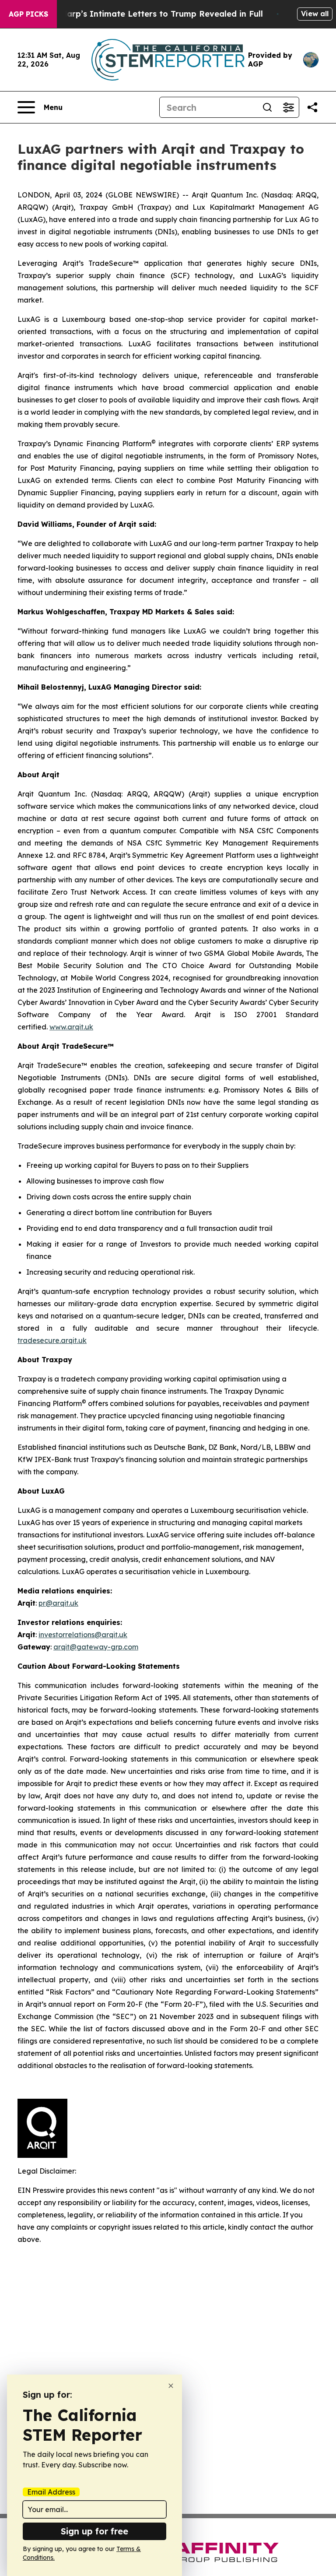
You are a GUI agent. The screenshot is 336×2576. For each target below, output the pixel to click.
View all (315, 14)
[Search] (267, 107)
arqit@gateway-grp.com (96, 1647)
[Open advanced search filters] (288, 107)
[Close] (171, 2386)
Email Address (51, 2492)
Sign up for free (94, 2531)
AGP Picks (28, 14)
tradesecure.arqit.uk (52, 1340)
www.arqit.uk (71, 1027)
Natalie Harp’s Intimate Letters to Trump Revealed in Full (146, 14)
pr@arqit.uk (58, 1603)
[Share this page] (312, 107)
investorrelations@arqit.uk (83, 1635)
